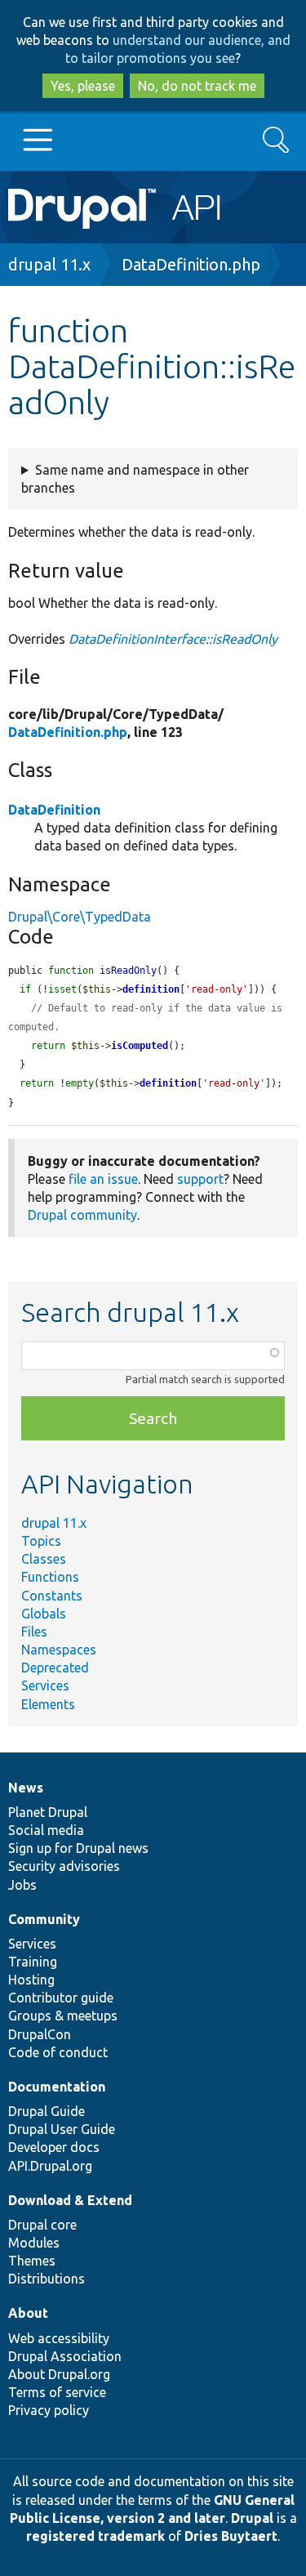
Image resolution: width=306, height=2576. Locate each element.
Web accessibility (59, 2338)
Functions (50, 1577)
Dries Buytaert (231, 2536)
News (26, 1788)
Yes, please (83, 86)
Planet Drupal (48, 1812)
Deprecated (55, 1667)
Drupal (252, 2518)
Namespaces (59, 1650)
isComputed (140, 1046)
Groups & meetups (63, 2016)
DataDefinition (54, 810)
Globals (44, 1614)
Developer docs (54, 2147)
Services (45, 1685)
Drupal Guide (47, 2111)
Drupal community (82, 1215)
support (200, 1179)
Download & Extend (70, 2200)
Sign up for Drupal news (78, 1848)
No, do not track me (197, 86)
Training (33, 1962)
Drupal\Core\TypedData (80, 917)
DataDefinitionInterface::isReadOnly (173, 639)
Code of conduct (58, 2052)
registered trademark (95, 2536)
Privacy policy (49, 2410)
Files (34, 1632)
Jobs (22, 1885)
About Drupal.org (59, 2374)
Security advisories (64, 1866)
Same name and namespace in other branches (135, 479)
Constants (52, 1596)
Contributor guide (61, 1998)
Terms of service (57, 2392)
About (28, 2313)
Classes (44, 1559)
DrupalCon (40, 2034)
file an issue (103, 1179)
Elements (48, 1704)
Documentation (57, 2087)
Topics (41, 1541)
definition (151, 989)
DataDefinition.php (191, 264)
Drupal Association (65, 2356)
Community (44, 1919)
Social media (46, 1830)
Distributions (47, 2279)
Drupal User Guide (62, 2129)
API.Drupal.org (50, 2166)
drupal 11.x (49, 264)
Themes (32, 2261)
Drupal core (42, 2225)
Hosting (31, 1980)
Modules (34, 2243)
